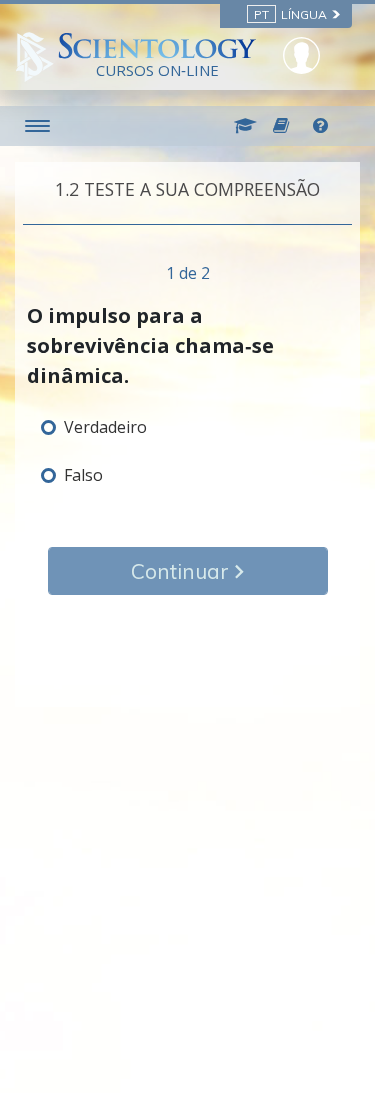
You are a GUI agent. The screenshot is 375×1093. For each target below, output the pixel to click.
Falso (83, 475)
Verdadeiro (105, 427)
